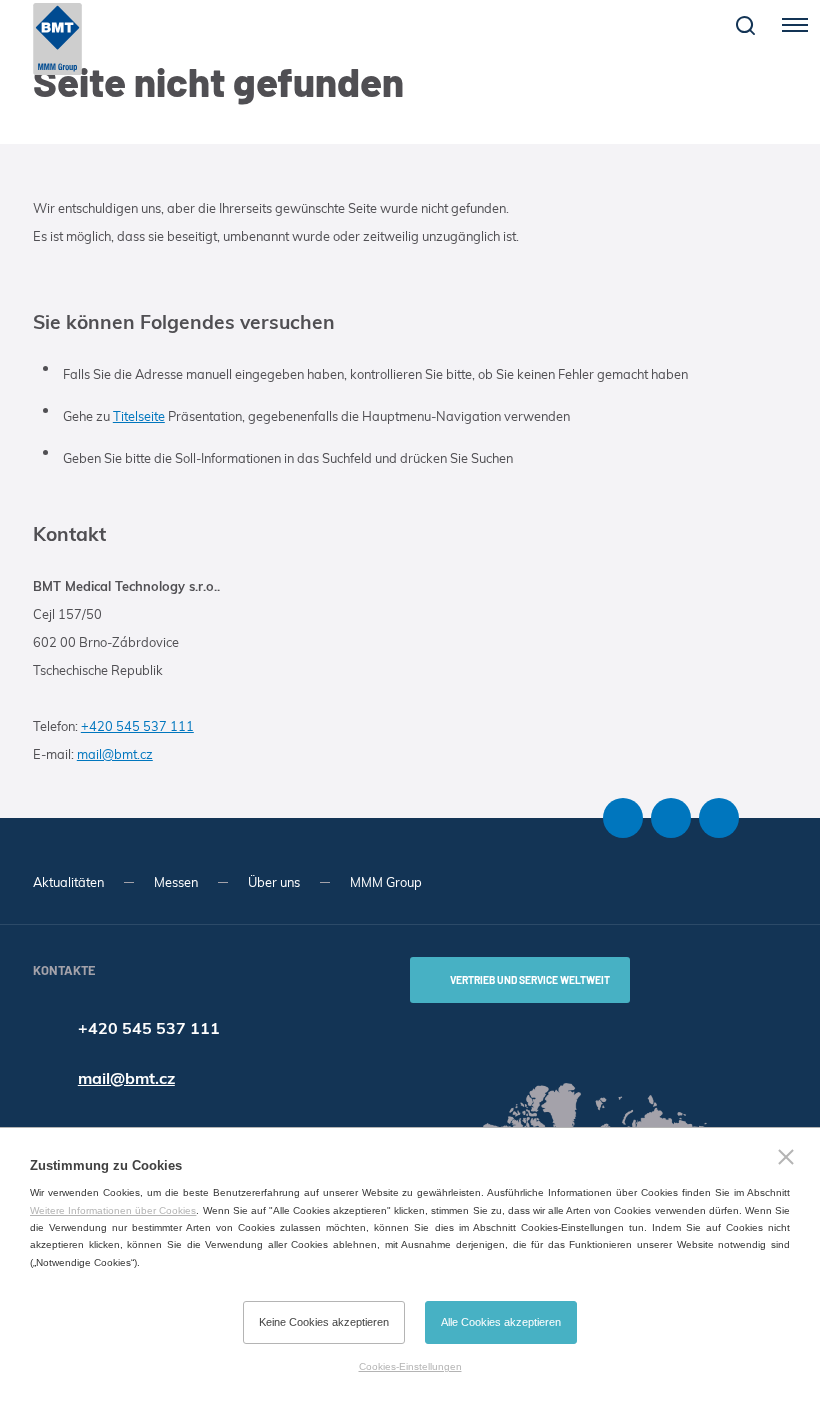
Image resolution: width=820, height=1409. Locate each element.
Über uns (274, 882)
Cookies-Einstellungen (410, 1366)
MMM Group (386, 882)
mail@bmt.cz (115, 754)
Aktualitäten (68, 882)
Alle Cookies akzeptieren (501, 1322)
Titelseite (139, 416)
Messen (176, 882)
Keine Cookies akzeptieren (324, 1322)
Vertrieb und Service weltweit (530, 980)
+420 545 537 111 (137, 726)
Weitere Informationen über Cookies (113, 1210)
